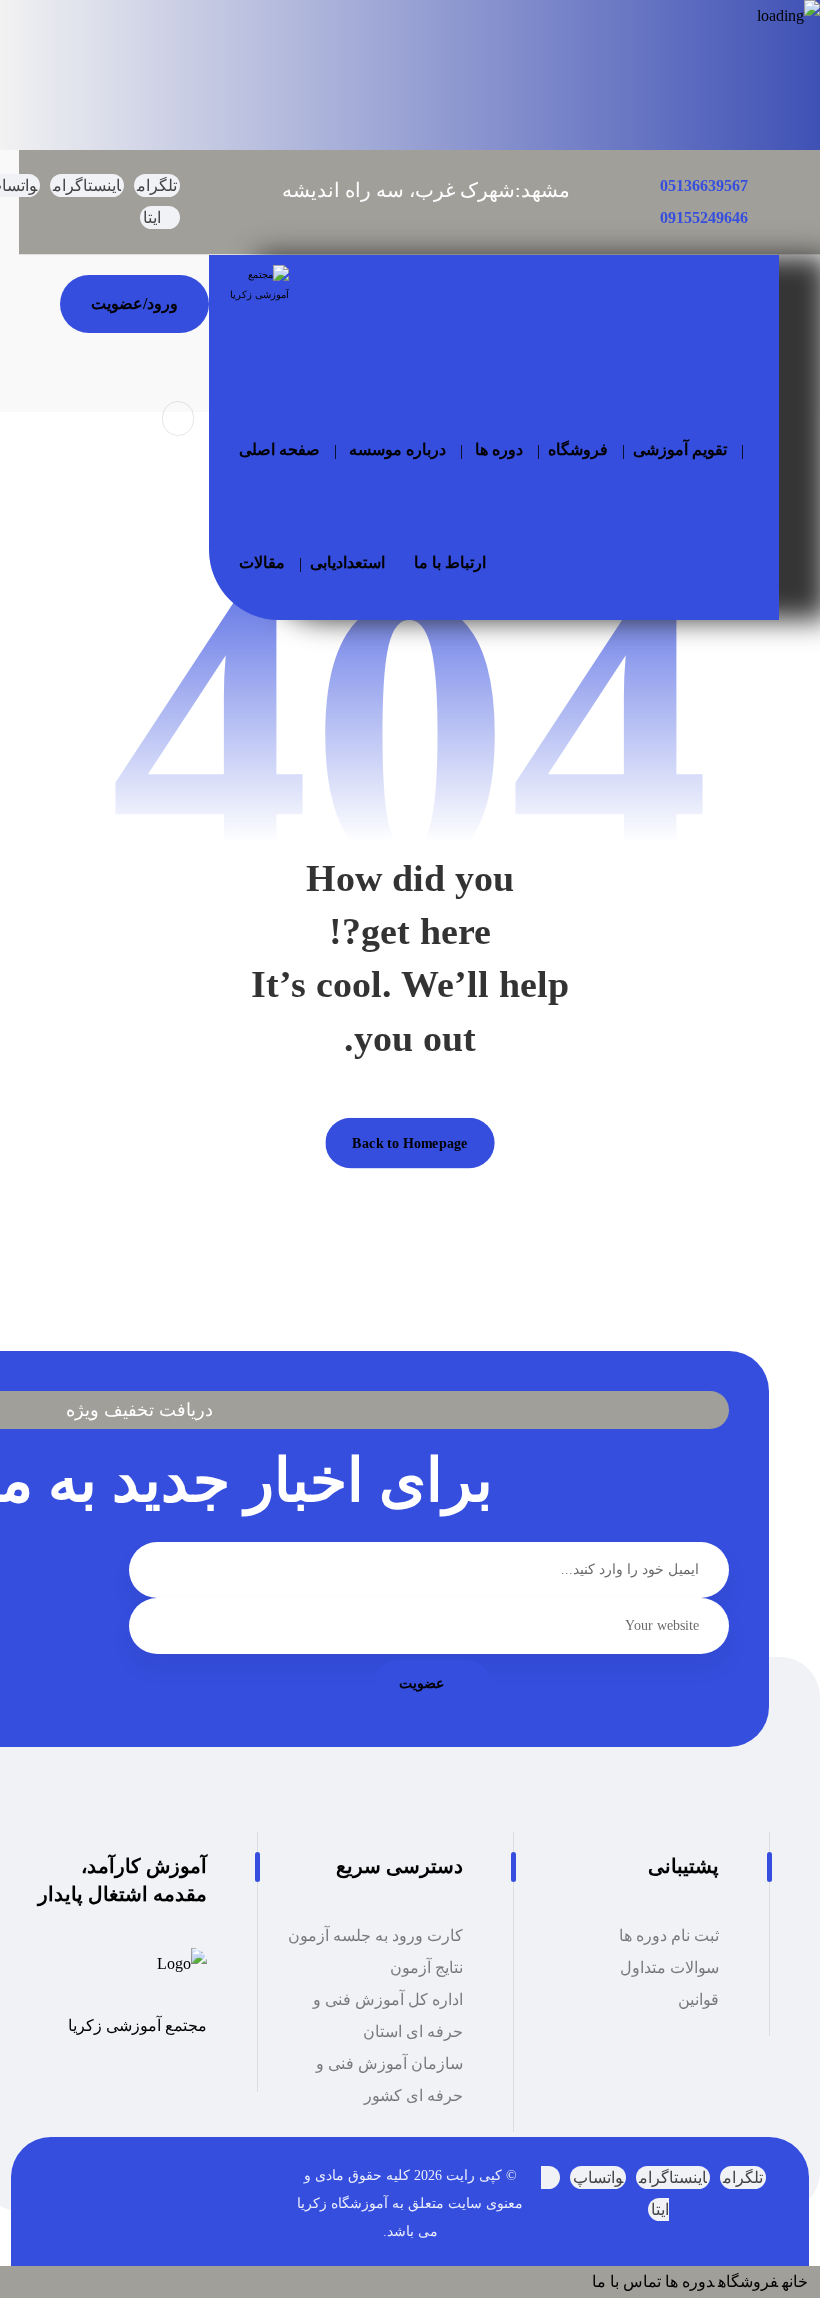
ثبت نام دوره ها (669, 1935)
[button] (157, 185)
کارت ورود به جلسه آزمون (375, 1935)
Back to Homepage (409, 1142)
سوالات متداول (669, 1967)
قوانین (698, 1999)
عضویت (421, 1683)
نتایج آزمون (426, 1967)
